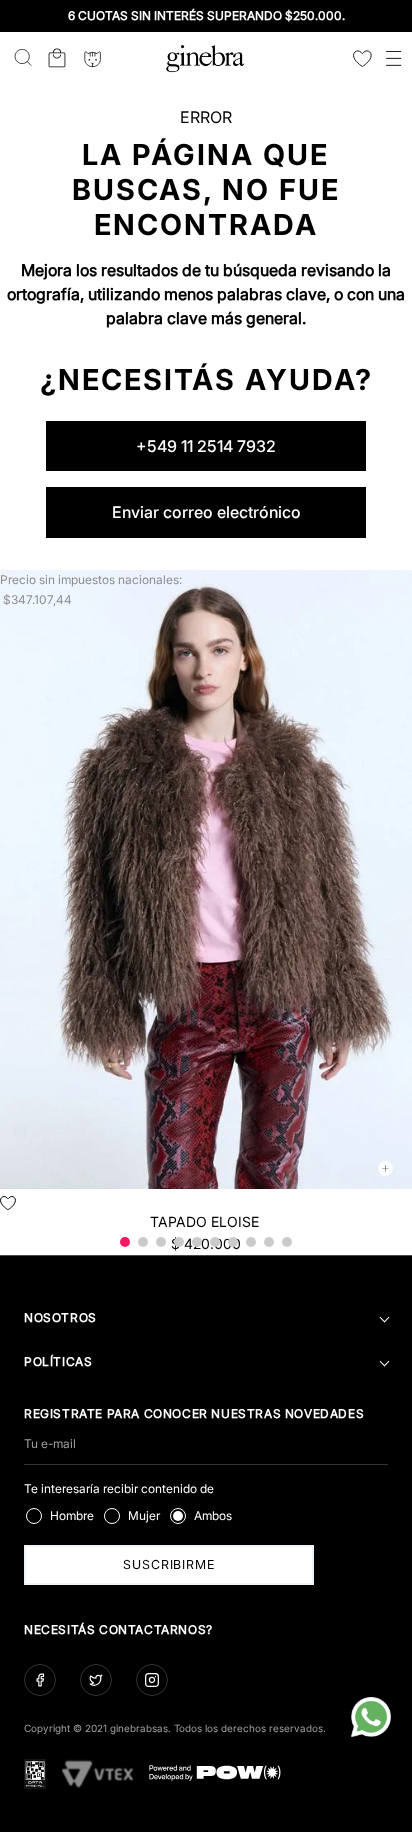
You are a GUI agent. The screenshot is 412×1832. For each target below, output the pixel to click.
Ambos (213, 1515)
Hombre (72, 1515)
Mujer (144, 1515)
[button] (125, 1242)
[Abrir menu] (394, 60)
